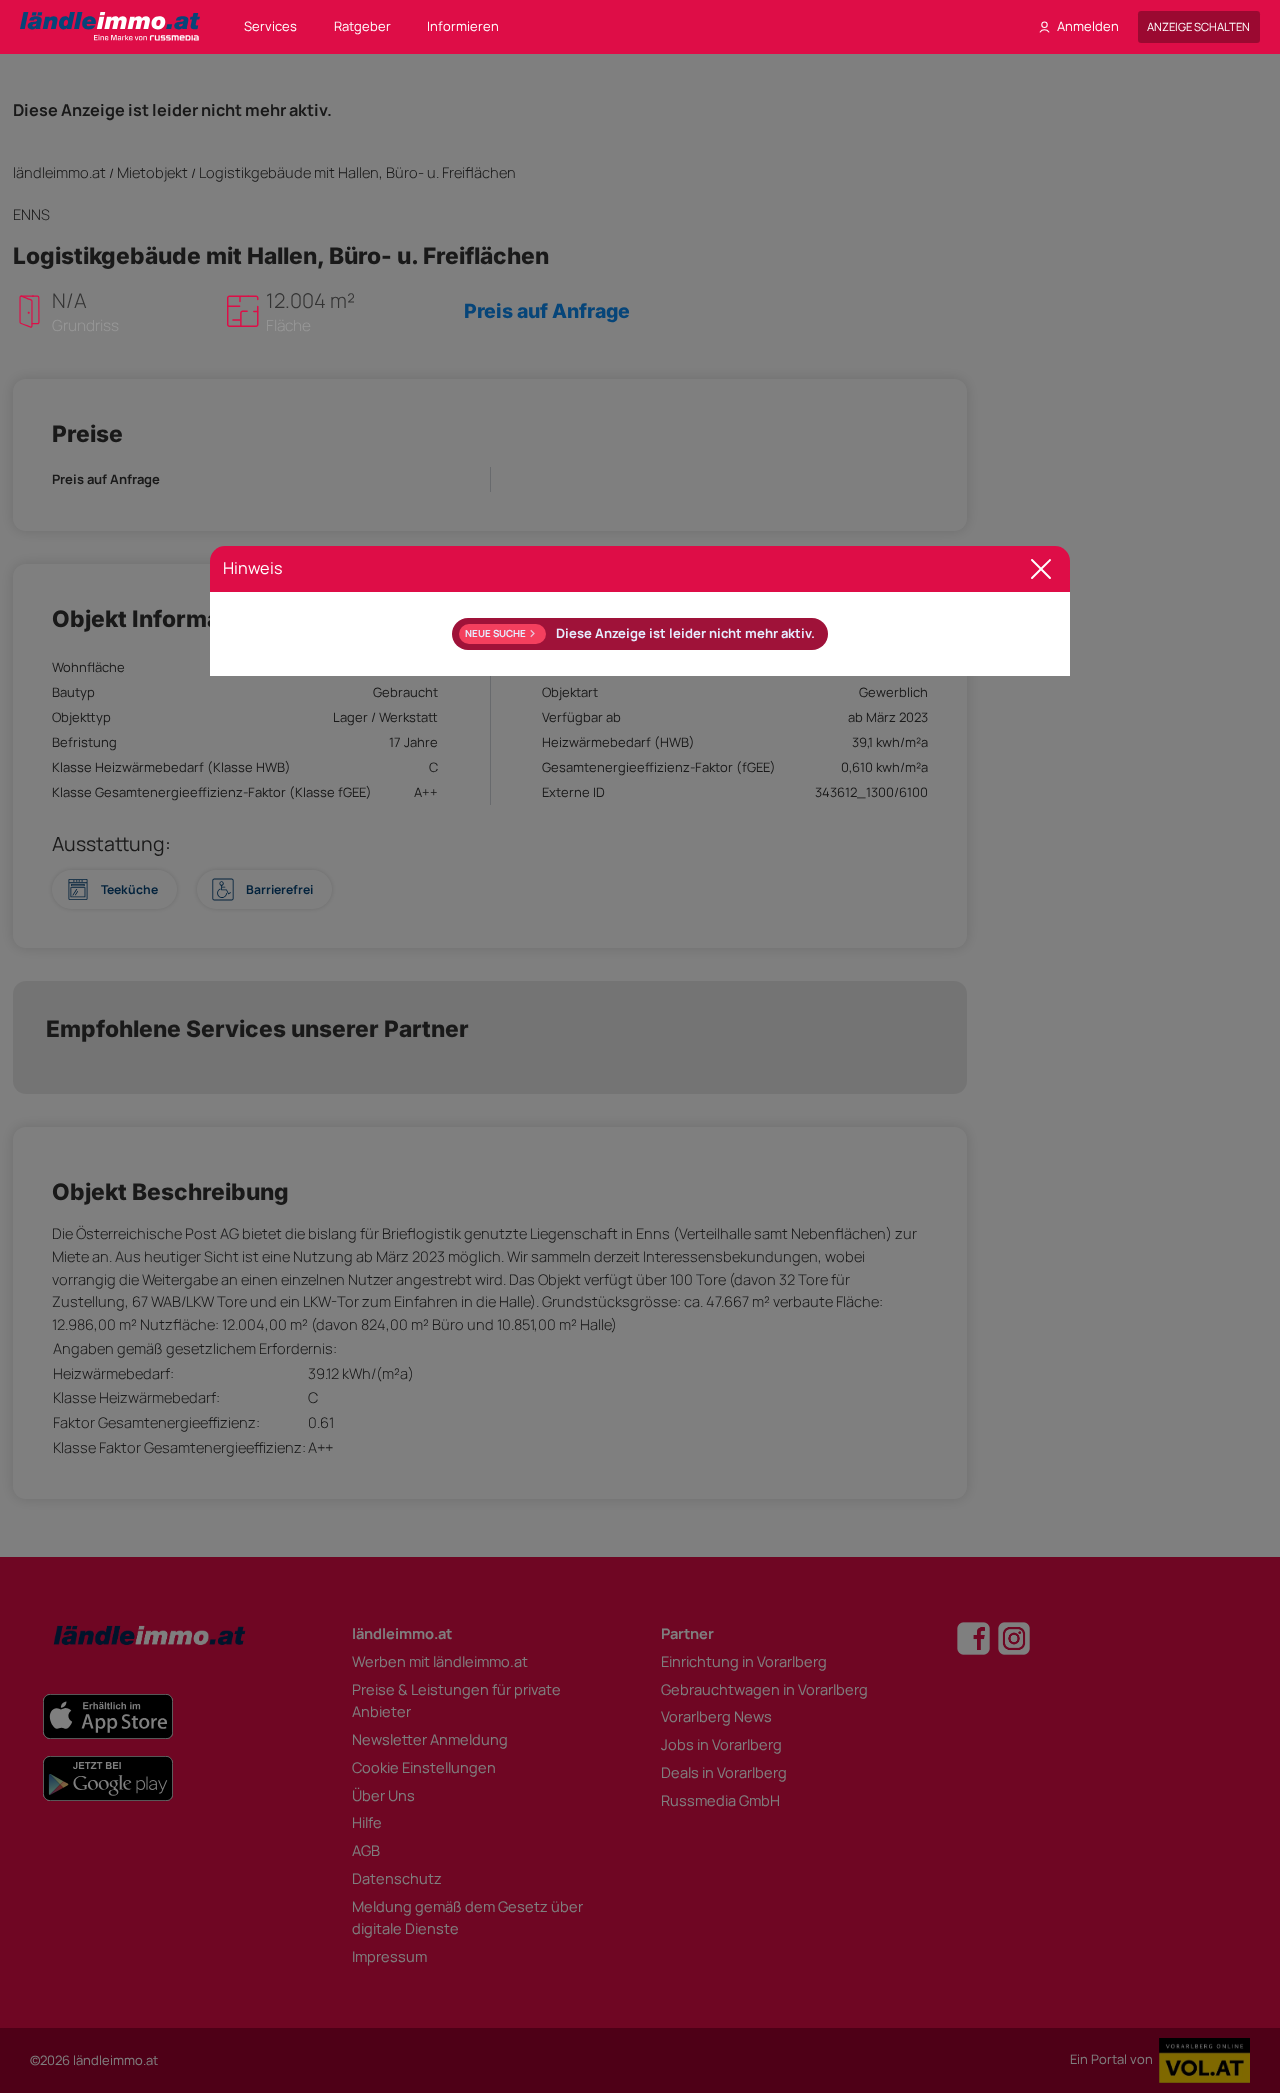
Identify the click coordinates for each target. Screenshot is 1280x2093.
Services (270, 26)
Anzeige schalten (1198, 26)
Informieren (463, 26)
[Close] (1041, 569)
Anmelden (1088, 26)
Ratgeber (362, 26)
